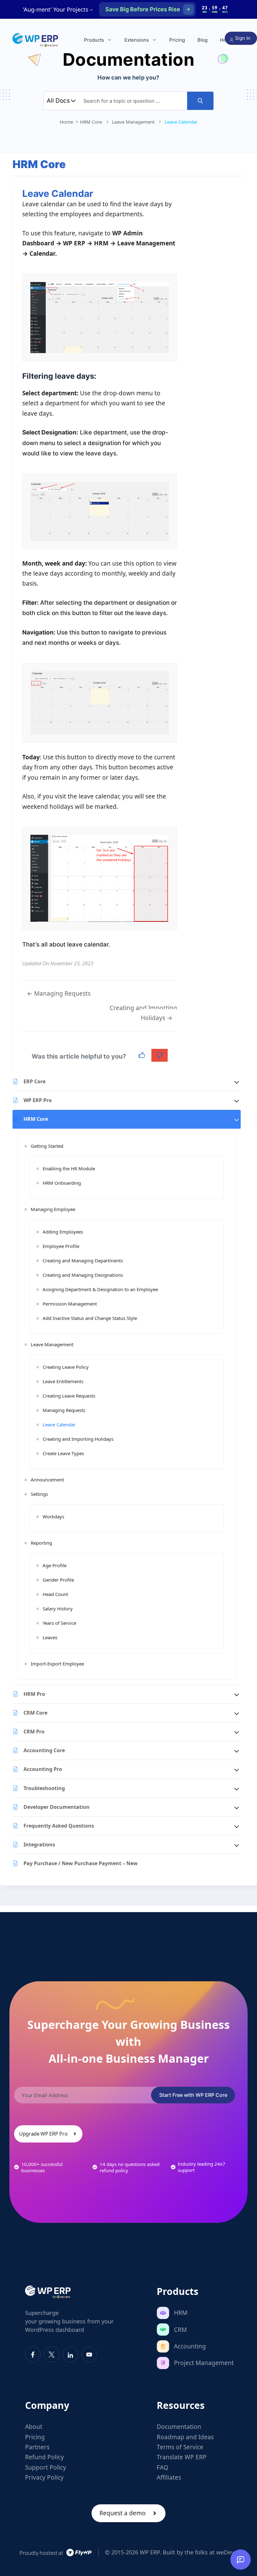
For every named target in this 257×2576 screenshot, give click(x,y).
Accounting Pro (43, 1769)
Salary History (58, 1609)
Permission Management (70, 1304)
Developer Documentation (57, 1807)
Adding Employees (63, 1232)
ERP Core (34, 1081)
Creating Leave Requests (69, 1396)
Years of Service (59, 1623)
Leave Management (52, 1344)
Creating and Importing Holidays (78, 1439)
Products (94, 40)
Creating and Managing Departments (83, 1260)
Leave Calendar (59, 1424)
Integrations (39, 1845)
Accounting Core (44, 1750)
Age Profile (55, 1565)
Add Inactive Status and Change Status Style (90, 1318)
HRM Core (36, 1119)
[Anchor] (100, 376)
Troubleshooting (44, 1788)
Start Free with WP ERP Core (193, 2095)
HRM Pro (34, 1694)
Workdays (53, 1516)
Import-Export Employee (57, 1664)
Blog (202, 40)
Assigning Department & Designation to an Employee (100, 1289)
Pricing (177, 40)
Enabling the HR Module (69, 1168)
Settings (39, 1494)
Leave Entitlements (63, 1381)
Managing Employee (53, 1209)
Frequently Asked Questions (59, 1826)
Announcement (47, 1480)
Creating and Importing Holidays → (143, 1013)
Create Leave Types (63, 1453)
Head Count (55, 1594)
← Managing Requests (59, 993)
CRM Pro (34, 1732)
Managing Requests (64, 1410)
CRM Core (35, 1713)
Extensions (137, 40)
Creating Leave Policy (66, 1367)
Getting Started (47, 1146)
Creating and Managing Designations (83, 1275)
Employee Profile (61, 1246)
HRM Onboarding (62, 1183)
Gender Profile (58, 1580)
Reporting (41, 1543)
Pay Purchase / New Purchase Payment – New (81, 1863)
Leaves (50, 1637)
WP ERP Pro (38, 1100)
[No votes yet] (142, 1055)
